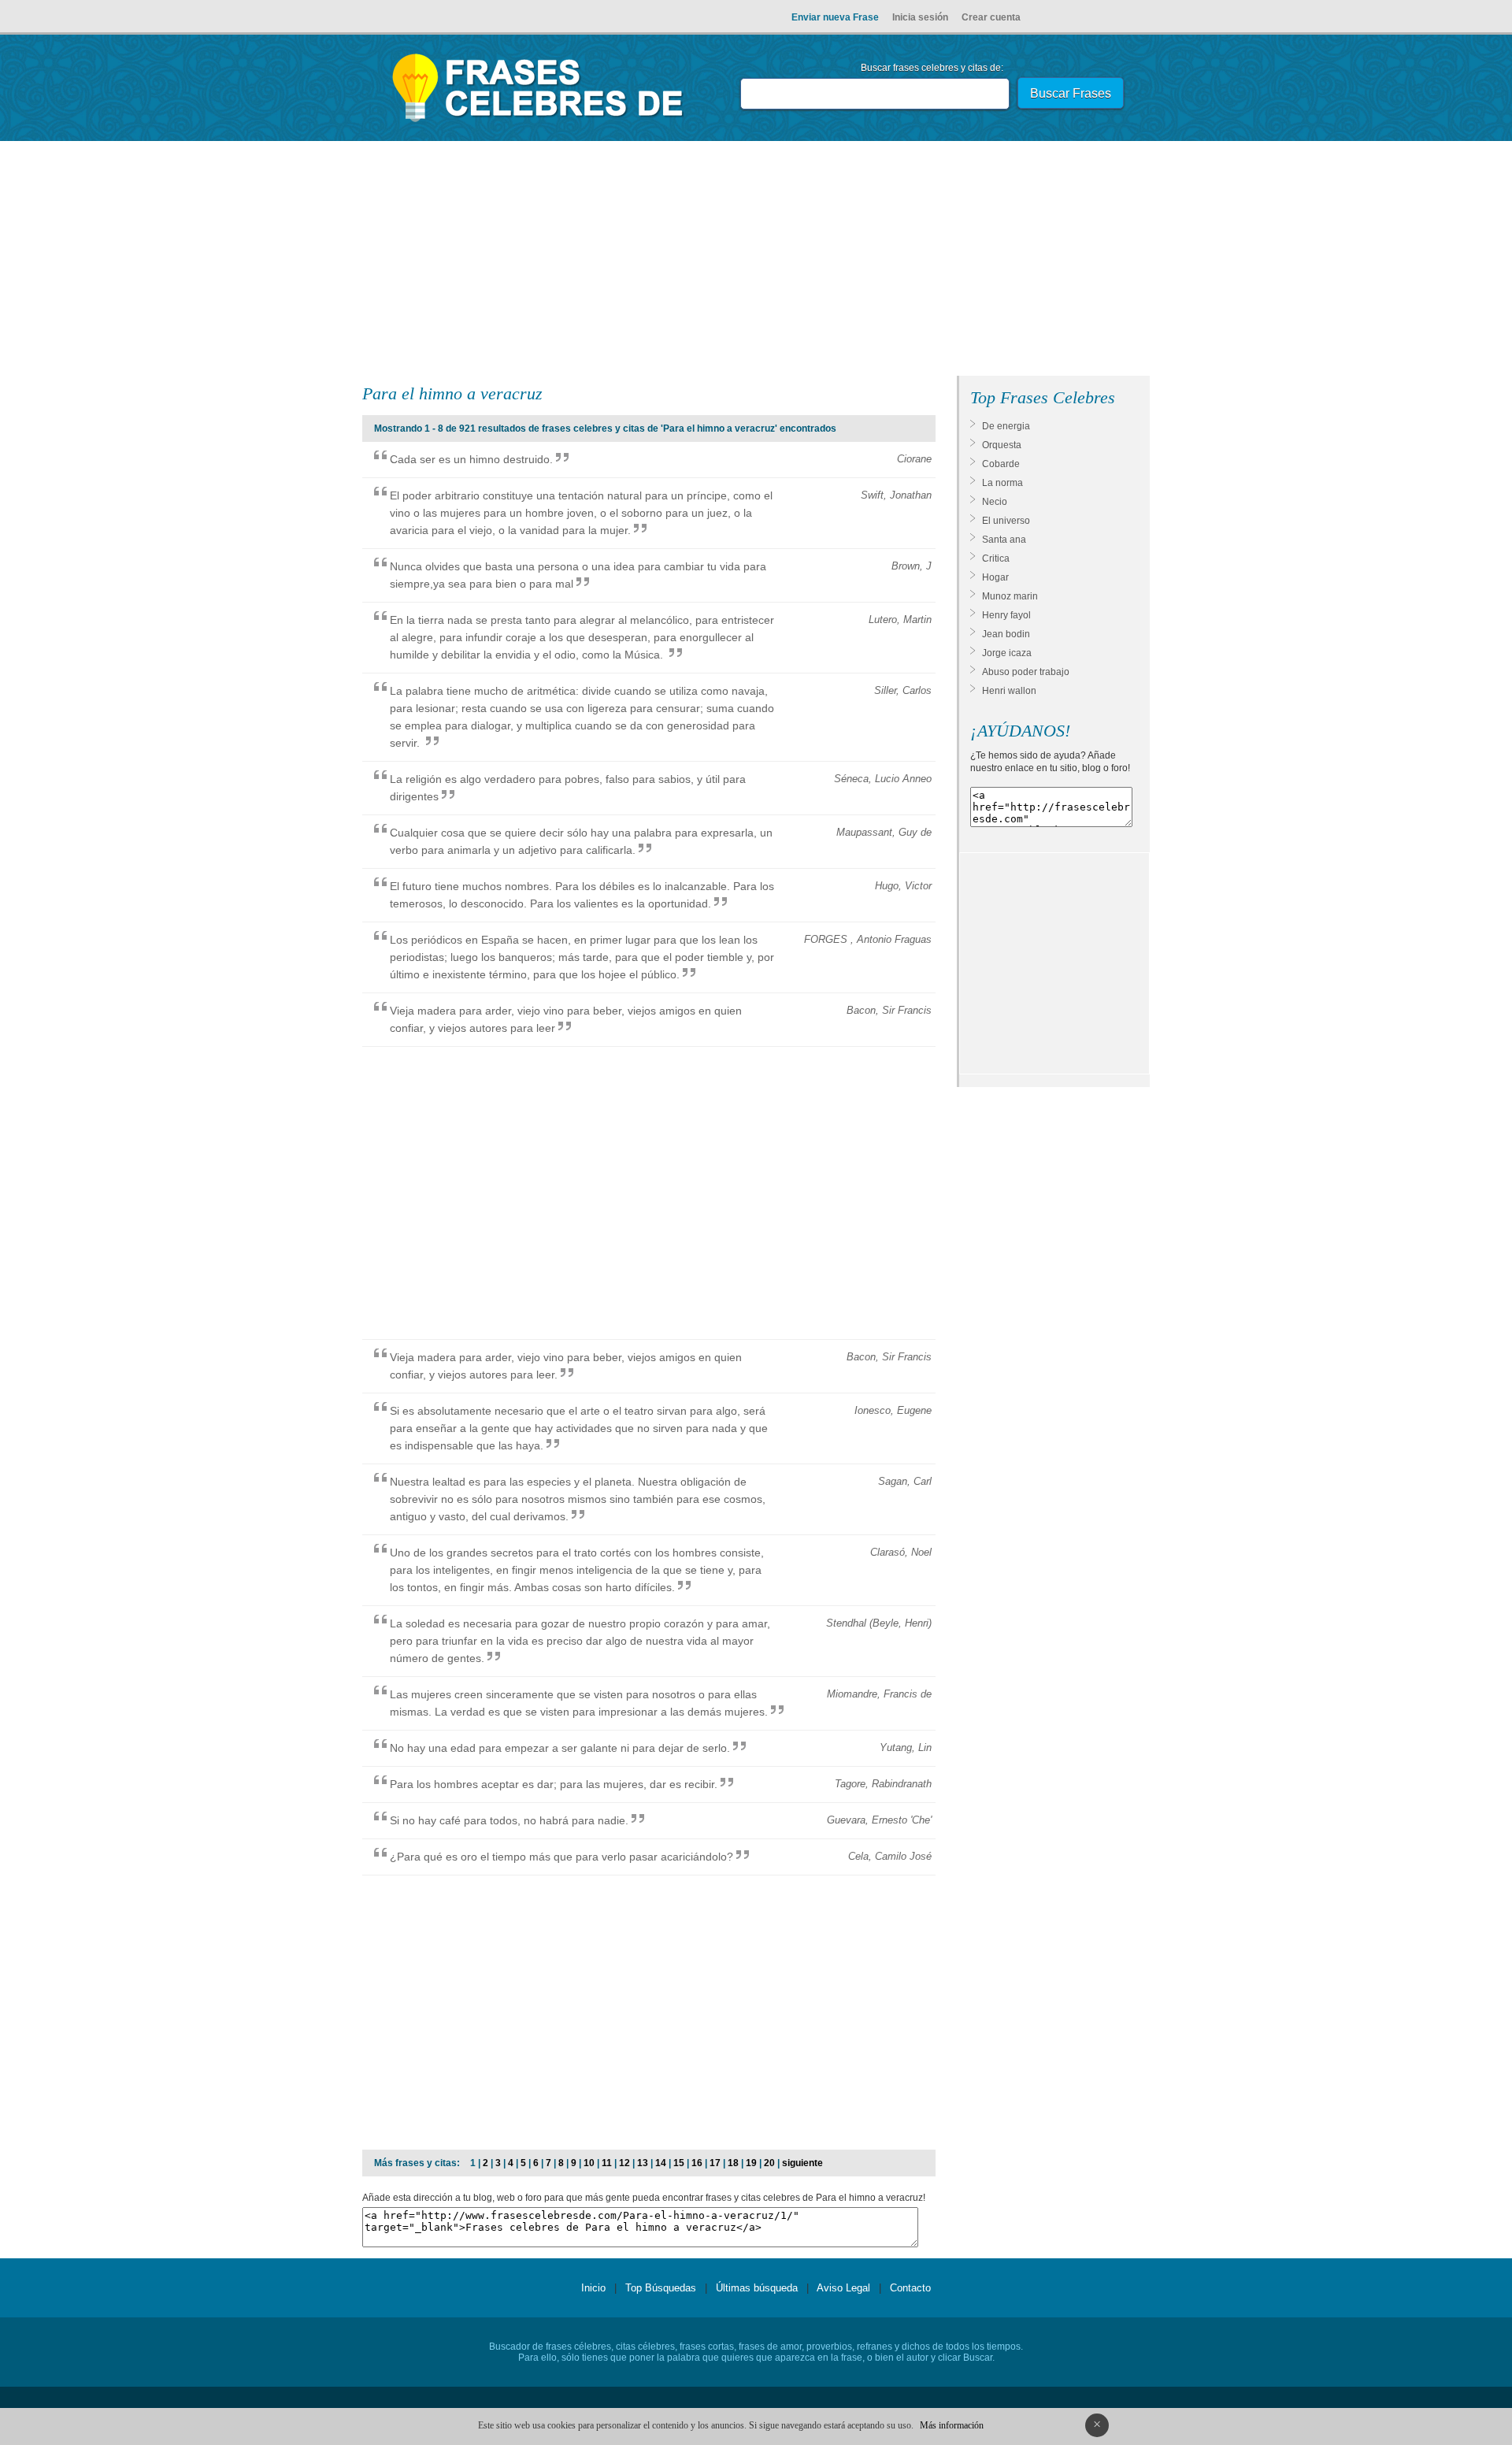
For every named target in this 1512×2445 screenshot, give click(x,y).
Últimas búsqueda (757, 2288)
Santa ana (1004, 540)
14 (661, 2163)
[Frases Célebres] (538, 122)
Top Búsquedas (661, 2288)
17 (715, 2163)
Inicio (593, 2288)
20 (769, 2163)
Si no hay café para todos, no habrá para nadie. (509, 1820)
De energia (1006, 426)
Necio (995, 502)
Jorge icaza (1007, 653)
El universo (1006, 521)
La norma (1002, 483)
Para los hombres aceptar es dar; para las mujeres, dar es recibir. (554, 1784)
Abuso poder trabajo (1026, 672)
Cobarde (1001, 464)
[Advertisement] (756, 262)
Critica (996, 558)
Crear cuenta (991, 17)
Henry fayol (1006, 615)
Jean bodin (1006, 634)
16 (697, 2163)
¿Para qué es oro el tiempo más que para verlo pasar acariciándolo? (561, 1857)
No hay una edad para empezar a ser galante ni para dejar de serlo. (560, 1748)
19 (751, 2163)
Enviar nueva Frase (835, 17)
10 (589, 2163)
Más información (952, 2425)
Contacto (910, 2288)
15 (679, 2163)
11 (607, 2163)
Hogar (995, 577)
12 (624, 2163)
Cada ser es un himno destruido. (471, 459)
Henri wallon (1009, 691)
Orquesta (1002, 445)
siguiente (802, 2163)
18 (733, 2163)
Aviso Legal (843, 2288)
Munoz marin (1010, 596)
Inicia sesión (920, 17)
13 (643, 2163)
